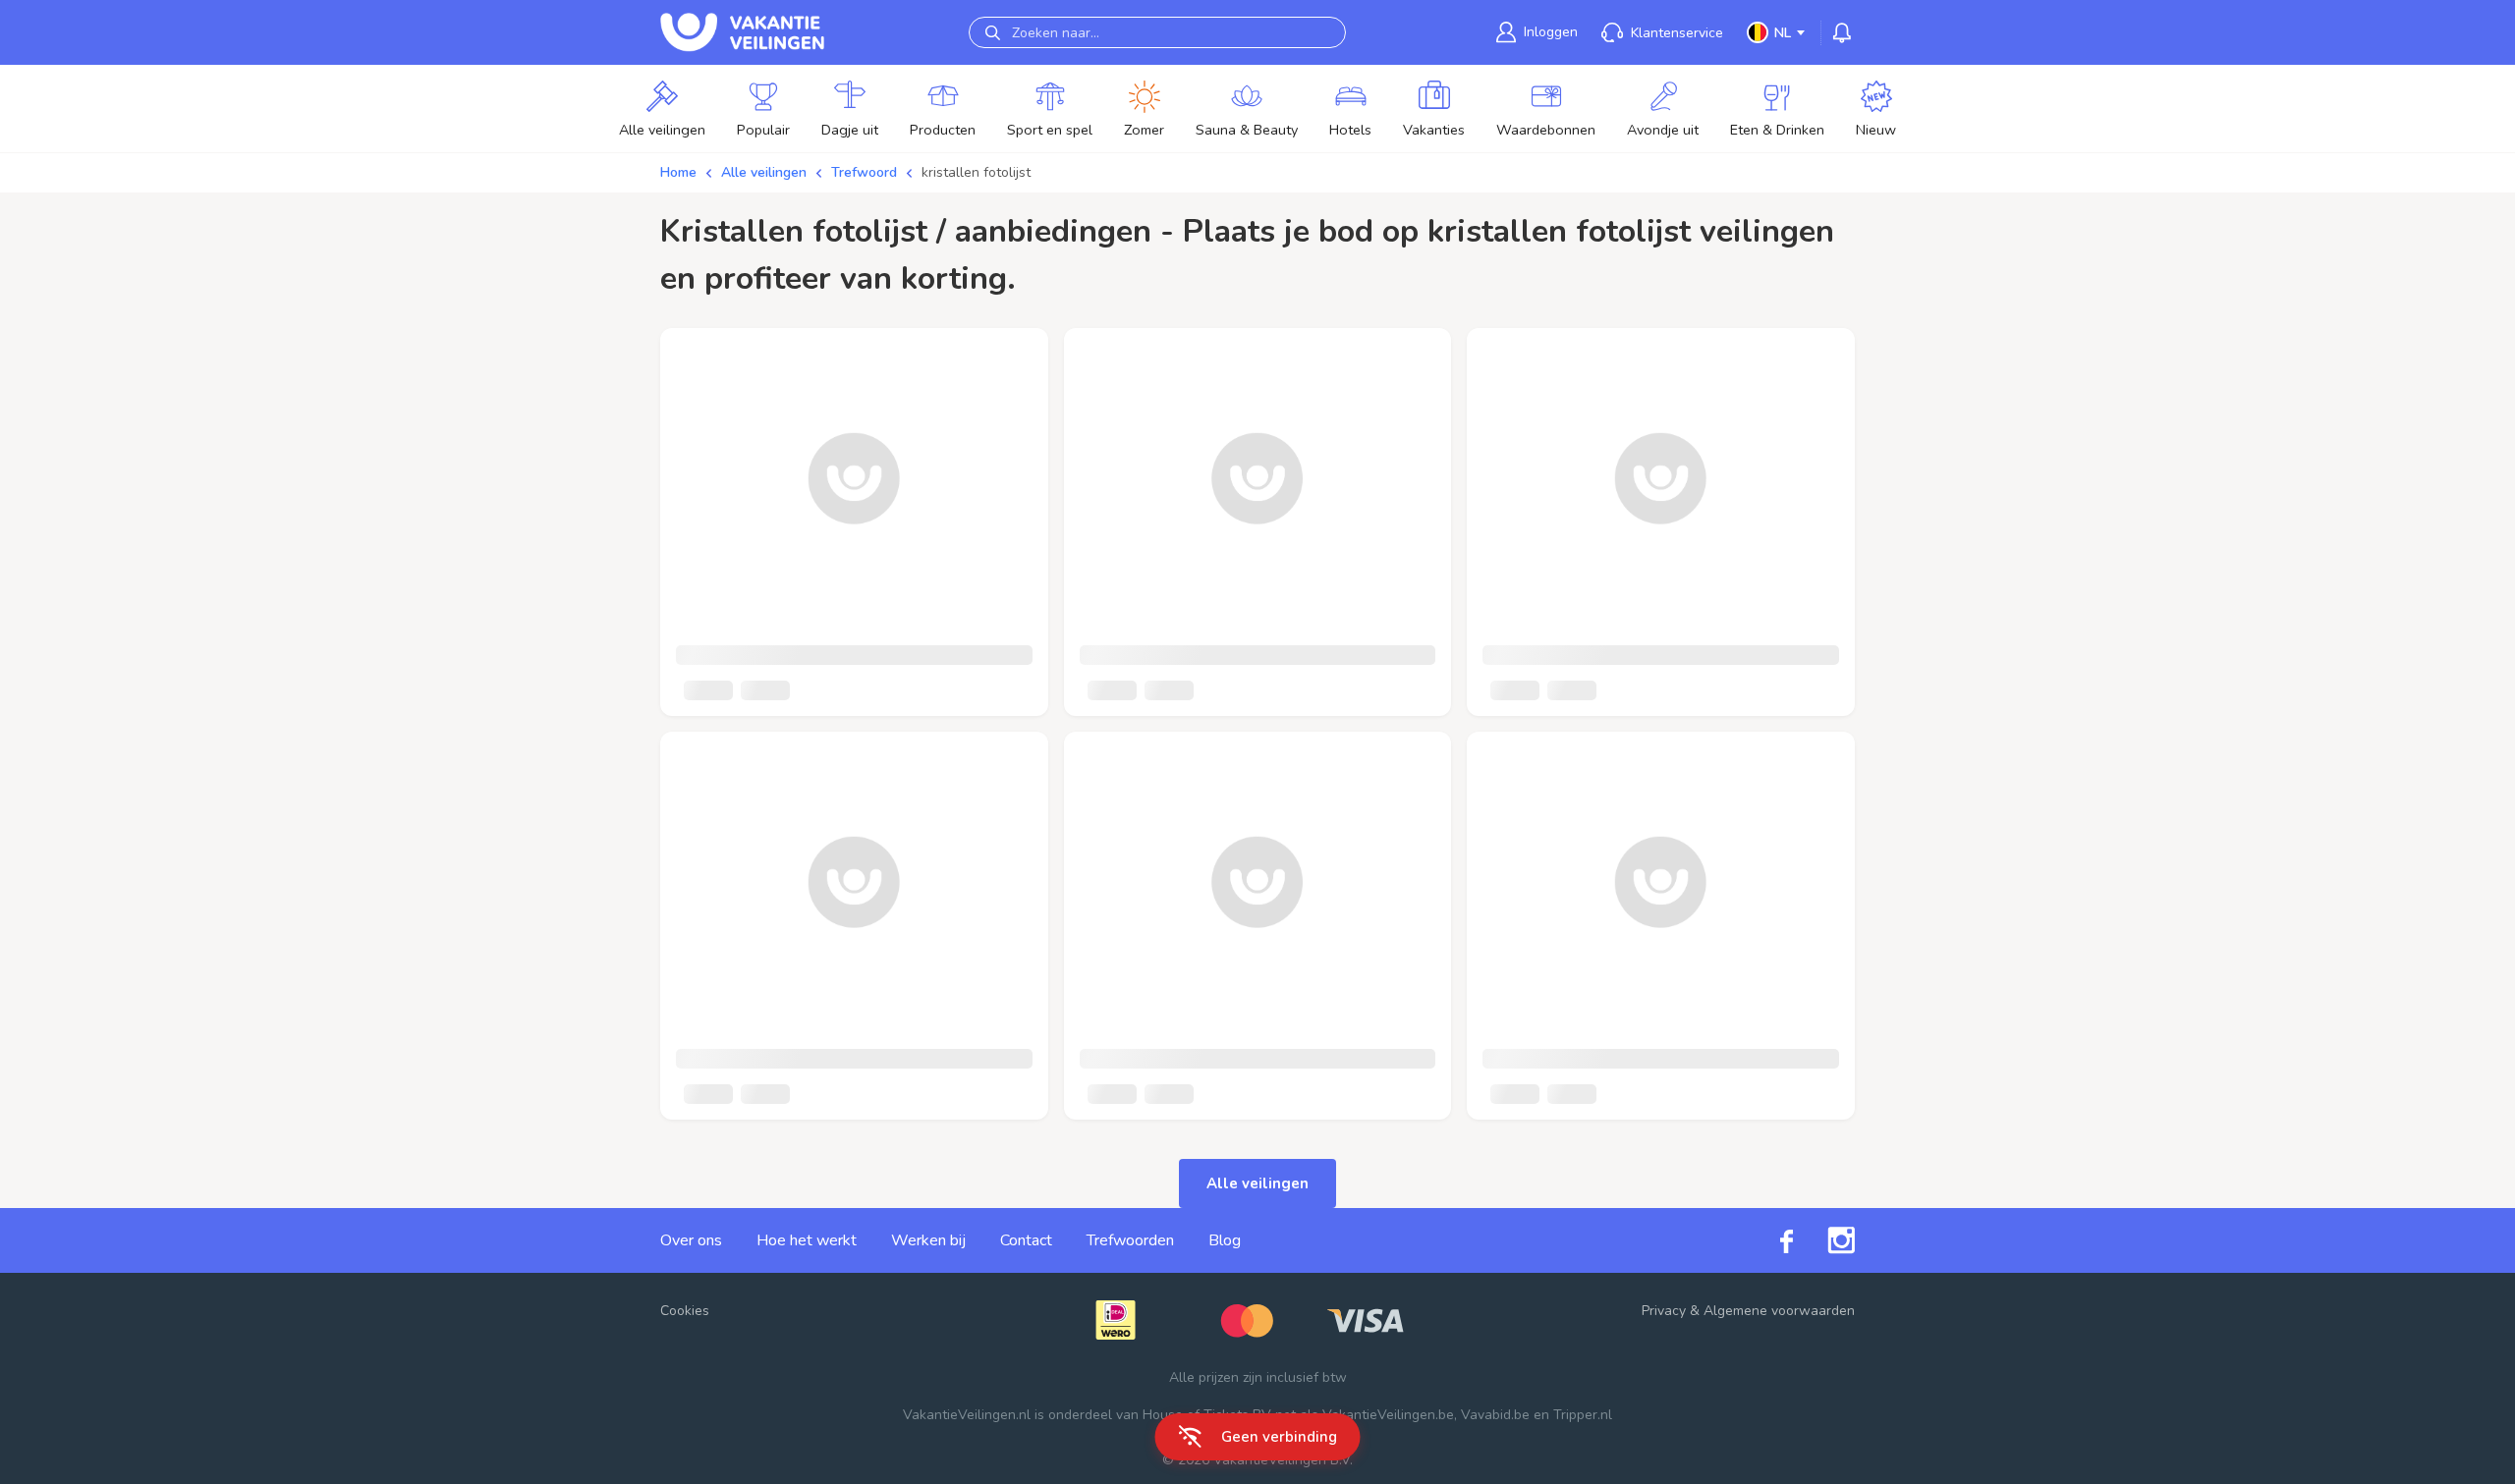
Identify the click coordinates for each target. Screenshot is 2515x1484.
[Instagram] (1824, 1240)
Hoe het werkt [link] (807, 1240)
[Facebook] (1769, 1240)
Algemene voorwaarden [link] (1779, 1311)
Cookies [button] (685, 1311)
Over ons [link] (691, 1240)
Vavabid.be (1495, 1415)
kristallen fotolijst (976, 172)
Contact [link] (1026, 1240)
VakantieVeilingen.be (1388, 1415)
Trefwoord (864, 172)
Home (678, 172)
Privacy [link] (1664, 1311)
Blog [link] (1225, 1240)
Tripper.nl (1583, 1415)
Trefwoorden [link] (1130, 1240)
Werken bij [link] (928, 1240)
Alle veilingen (764, 172)
